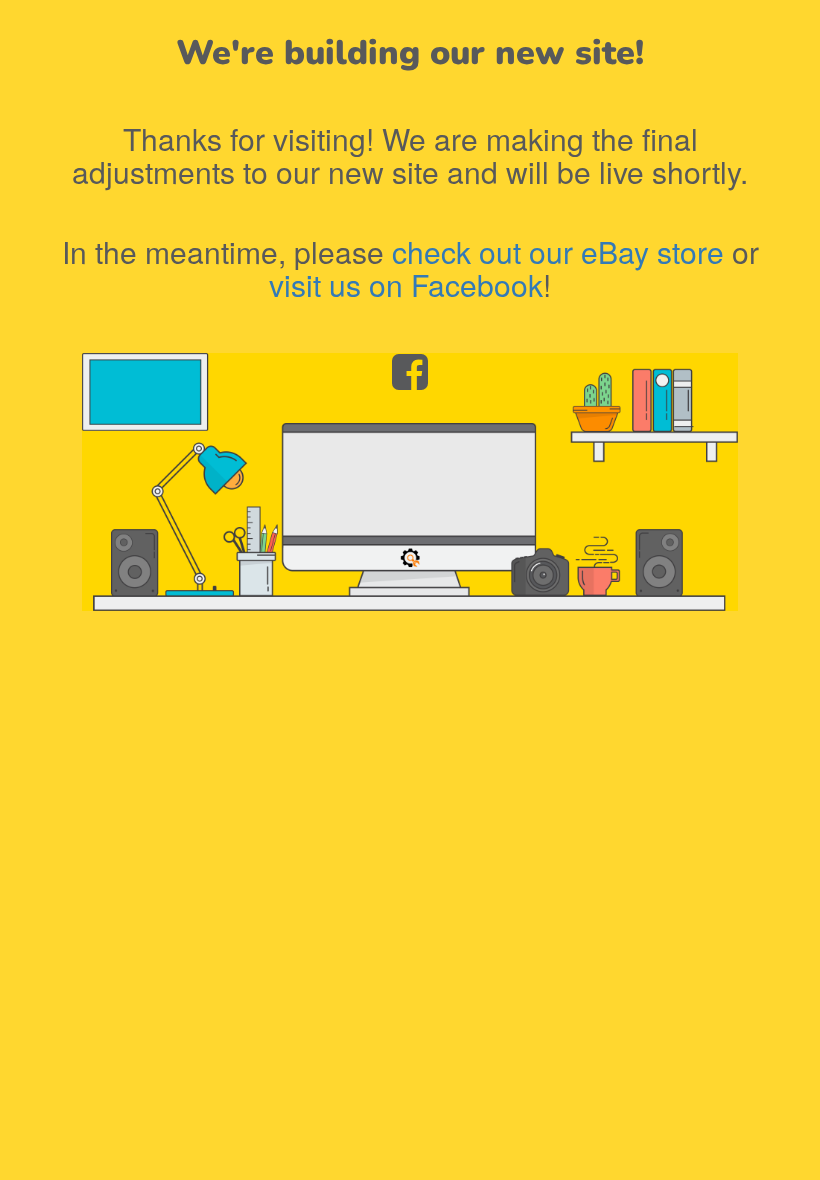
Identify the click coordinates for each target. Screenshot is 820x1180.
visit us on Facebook (406, 284)
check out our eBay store (558, 251)
